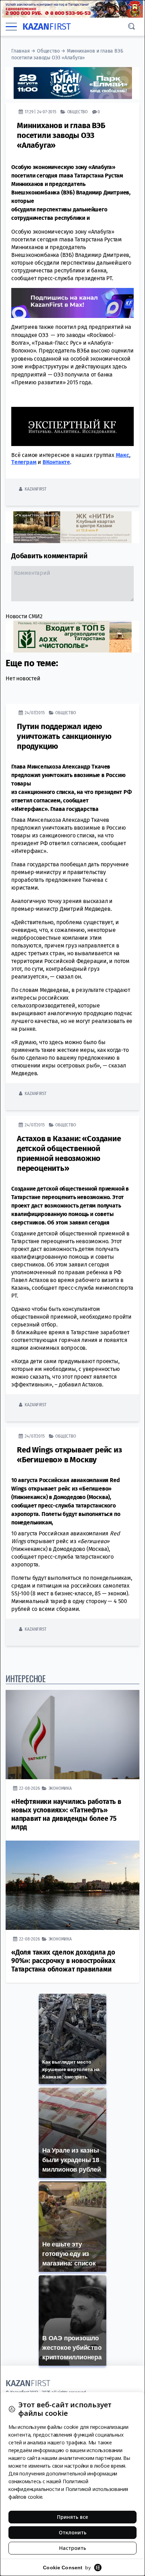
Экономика (60, 1788)
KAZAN (47, 27)
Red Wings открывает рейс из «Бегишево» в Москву (70, 1455)
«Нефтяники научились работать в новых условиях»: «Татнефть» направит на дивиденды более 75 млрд (66, 1814)
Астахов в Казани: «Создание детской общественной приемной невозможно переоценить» (69, 1153)
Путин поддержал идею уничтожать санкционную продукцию (64, 736)
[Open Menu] (11, 27)
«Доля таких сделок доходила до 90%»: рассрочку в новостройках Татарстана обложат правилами (63, 1961)
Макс (122, 455)
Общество (48, 51)
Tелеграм (24, 462)
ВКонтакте (56, 462)
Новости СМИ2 (24, 616)
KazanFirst (35, 489)
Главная (21, 51)
